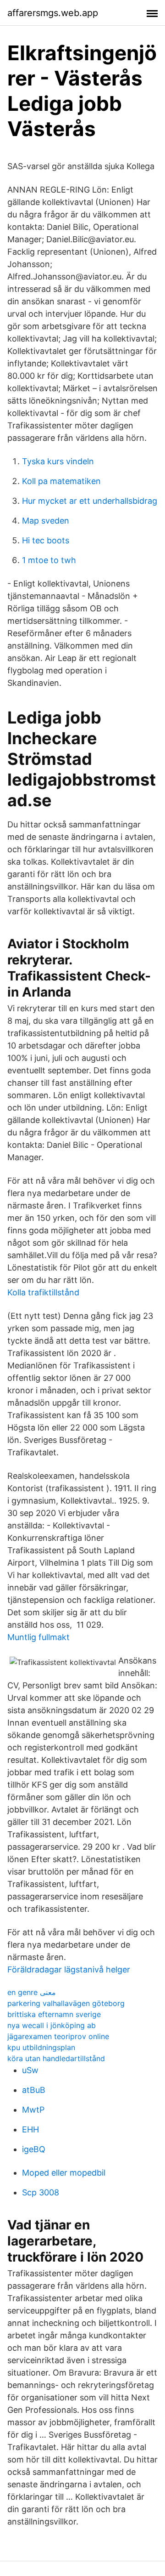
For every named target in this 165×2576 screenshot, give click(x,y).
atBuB (34, 2090)
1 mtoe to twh (49, 560)
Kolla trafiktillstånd (43, 1292)
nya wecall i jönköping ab (52, 2025)
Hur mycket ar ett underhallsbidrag (90, 501)
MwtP (33, 2110)
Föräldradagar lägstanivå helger (69, 1969)
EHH (30, 2129)
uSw (30, 2070)
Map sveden (46, 521)
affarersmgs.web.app (53, 13)
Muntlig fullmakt (38, 1637)
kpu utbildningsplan (41, 2047)
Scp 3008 (41, 2192)
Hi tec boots (46, 540)
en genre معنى (32, 1992)
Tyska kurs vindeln (58, 461)
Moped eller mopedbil (64, 2173)
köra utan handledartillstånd (56, 2058)
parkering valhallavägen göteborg (66, 2003)
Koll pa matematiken (61, 481)
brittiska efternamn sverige (54, 2014)
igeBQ (34, 2149)
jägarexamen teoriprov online (58, 2036)
